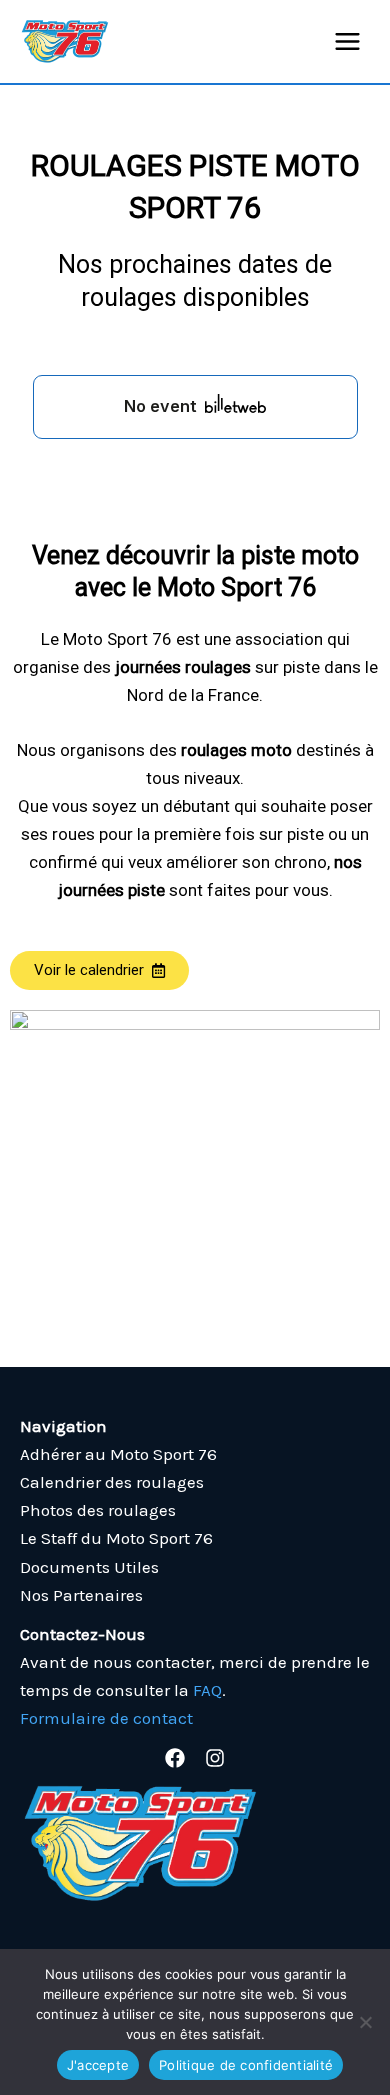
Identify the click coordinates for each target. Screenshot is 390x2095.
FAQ (207, 1690)
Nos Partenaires (81, 1595)
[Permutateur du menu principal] (348, 41)
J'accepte (98, 2065)
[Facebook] (175, 1758)
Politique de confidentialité (246, 2065)
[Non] (365, 2022)
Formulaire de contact (106, 1718)
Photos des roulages (98, 1510)
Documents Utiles (89, 1567)
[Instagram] (215, 1758)
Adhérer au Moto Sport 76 (118, 1454)
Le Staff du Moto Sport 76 (116, 1538)
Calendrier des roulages (112, 1482)
